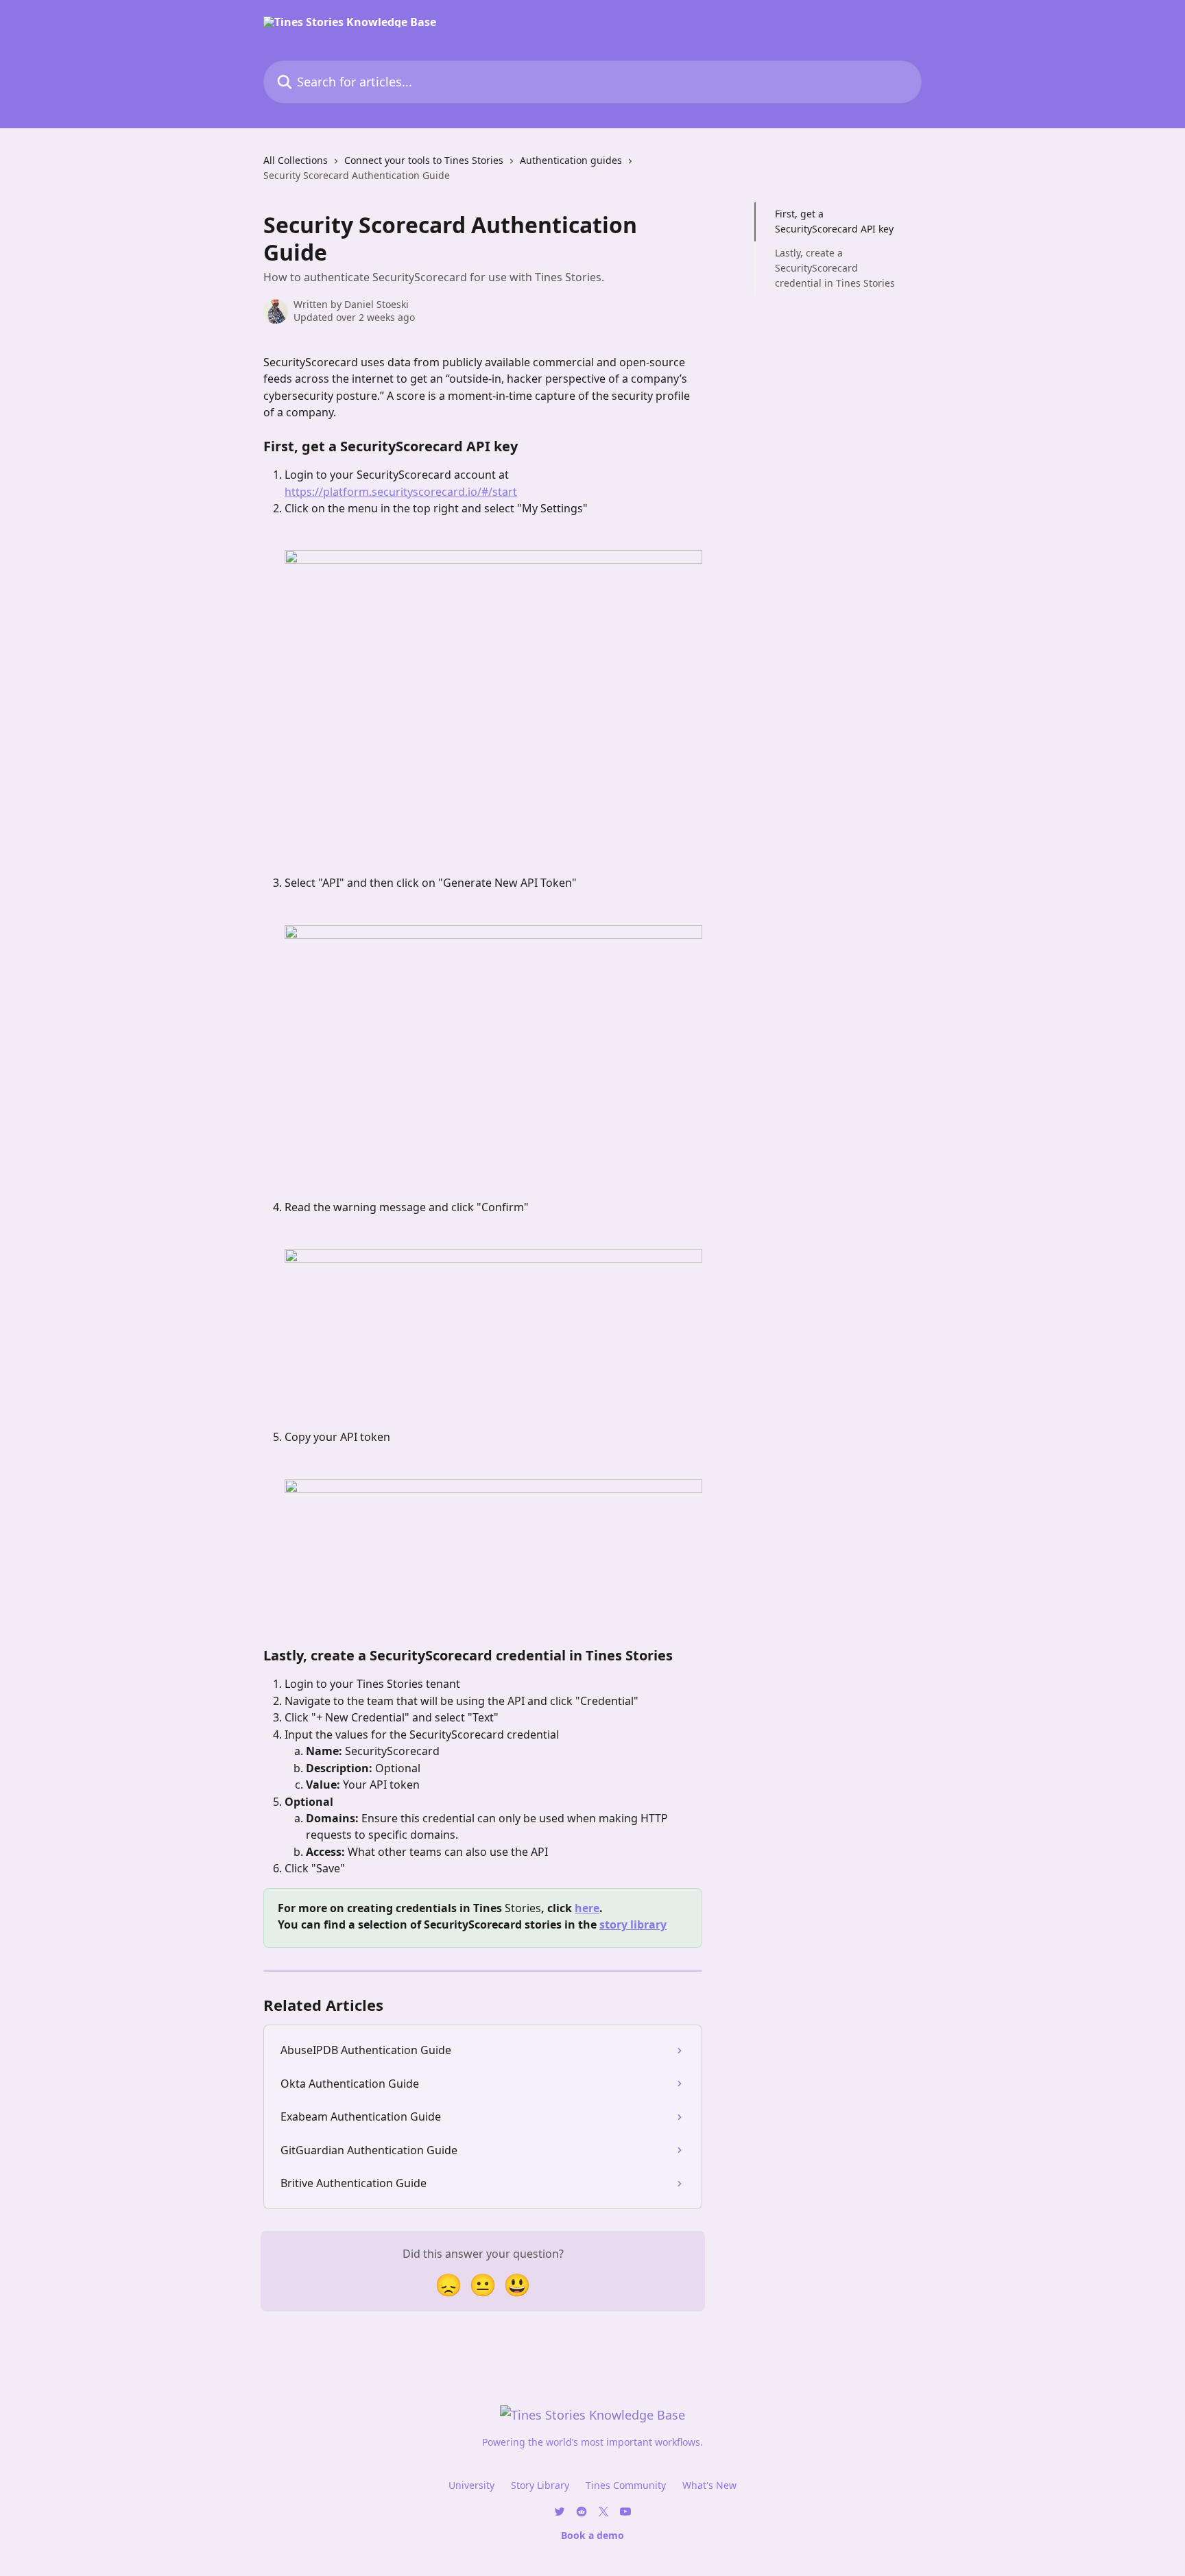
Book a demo (592, 2535)
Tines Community (626, 2485)
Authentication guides (571, 160)
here (587, 1908)
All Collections (296, 160)
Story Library (540, 2485)
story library (633, 1924)
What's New (709, 2485)
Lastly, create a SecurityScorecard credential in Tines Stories (835, 268)
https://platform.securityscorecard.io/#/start (401, 492)
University (471, 2485)
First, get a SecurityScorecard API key (834, 221)
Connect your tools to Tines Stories (424, 160)
